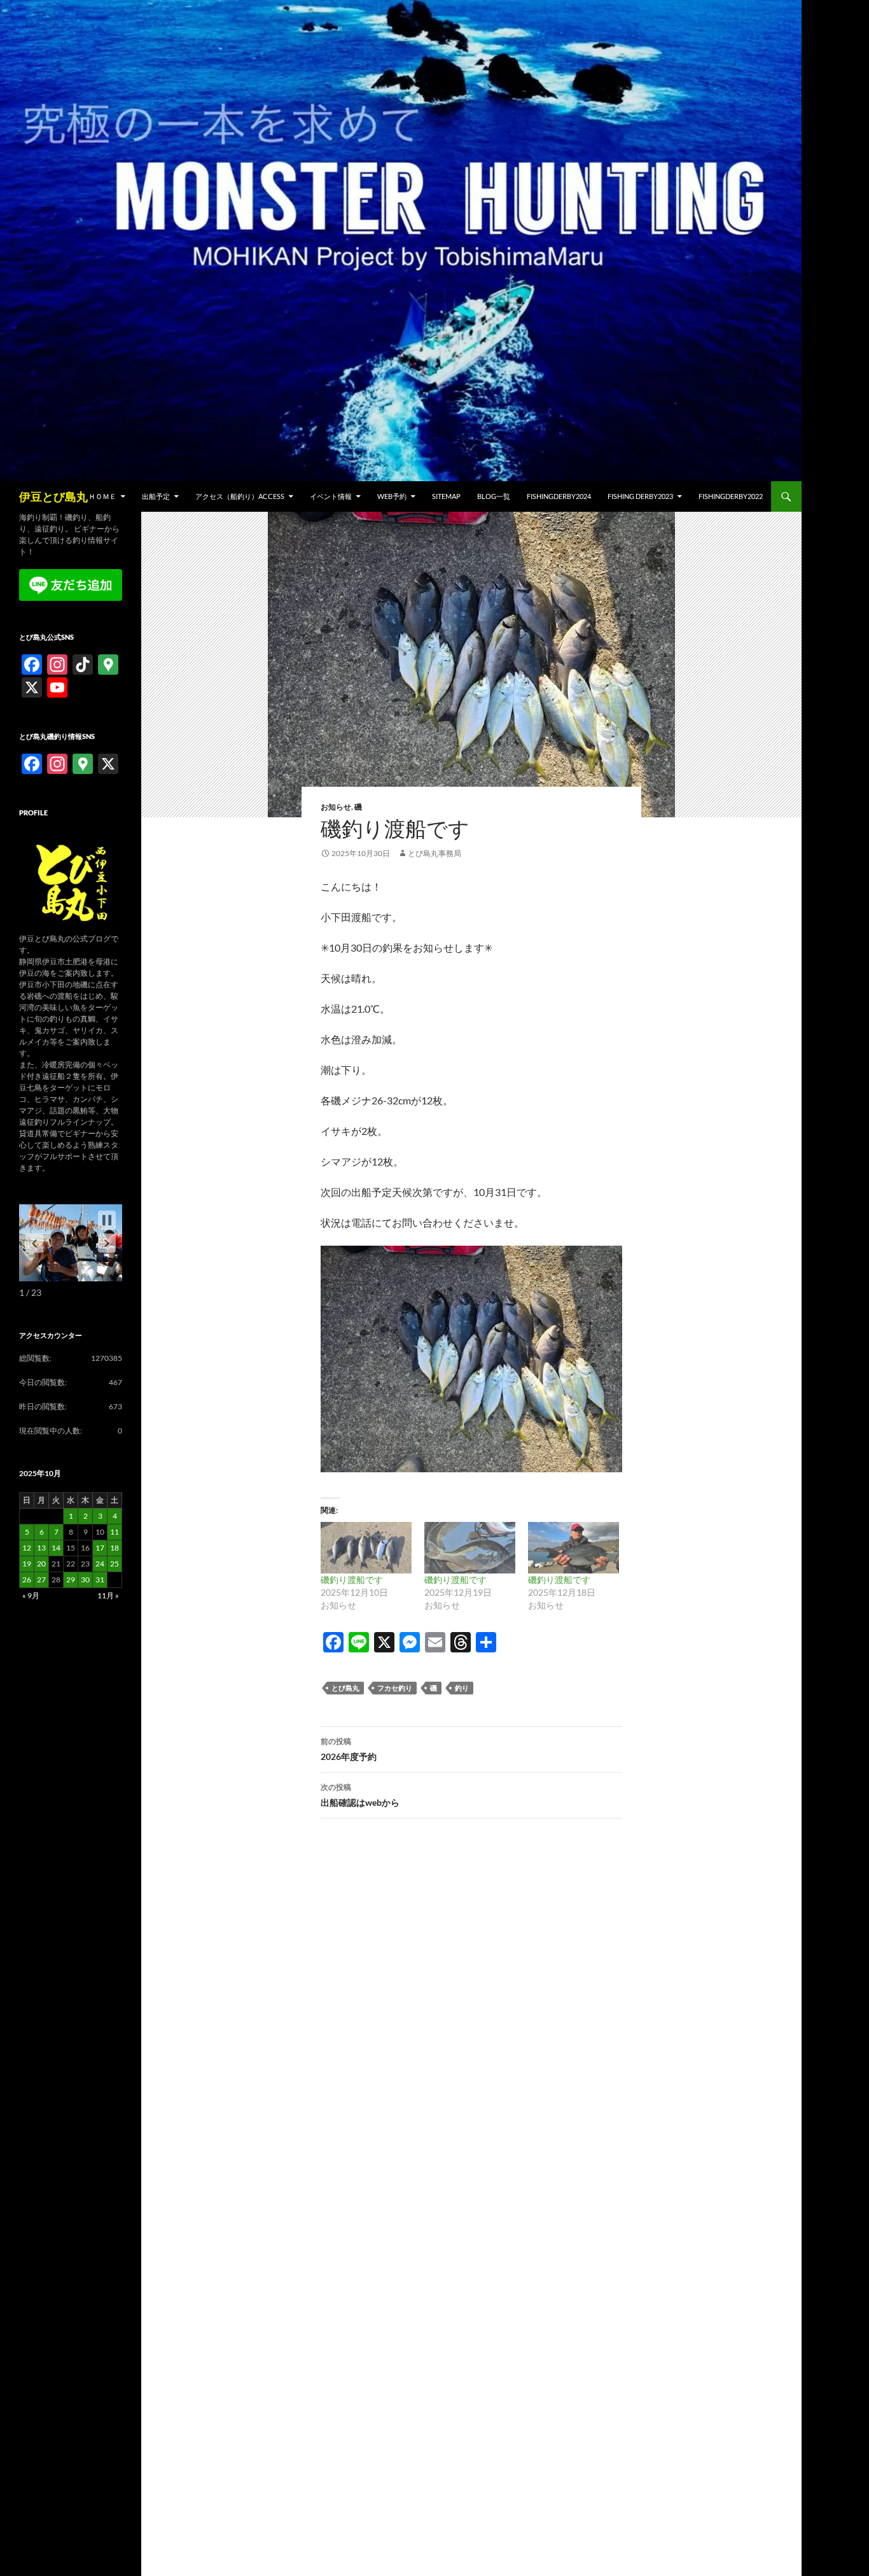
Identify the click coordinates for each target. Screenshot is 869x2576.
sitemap (446, 496)
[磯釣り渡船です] (366, 1548)
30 (85, 1580)
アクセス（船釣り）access (240, 496)
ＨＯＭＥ (102, 496)
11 (115, 1532)
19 (27, 1564)
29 (71, 1580)
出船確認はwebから (360, 1795)
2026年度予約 (349, 1749)
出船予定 (156, 496)
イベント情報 (331, 496)
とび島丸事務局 (434, 853)
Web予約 (392, 496)
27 (41, 1580)
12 (27, 1548)
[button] (107, 1243)
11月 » (108, 1595)
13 (41, 1548)
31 (100, 1580)
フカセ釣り (395, 1688)
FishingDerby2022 (731, 496)
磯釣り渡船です (352, 1580)
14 (56, 1548)
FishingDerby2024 (559, 496)
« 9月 (31, 1595)
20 (41, 1564)
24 (100, 1564)
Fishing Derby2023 (640, 496)
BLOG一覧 (494, 496)
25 (115, 1564)
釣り (462, 1688)
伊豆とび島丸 (53, 496)
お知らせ (336, 807)
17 (100, 1548)
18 (115, 1548)
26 (27, 1580)
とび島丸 (345, 1688)
